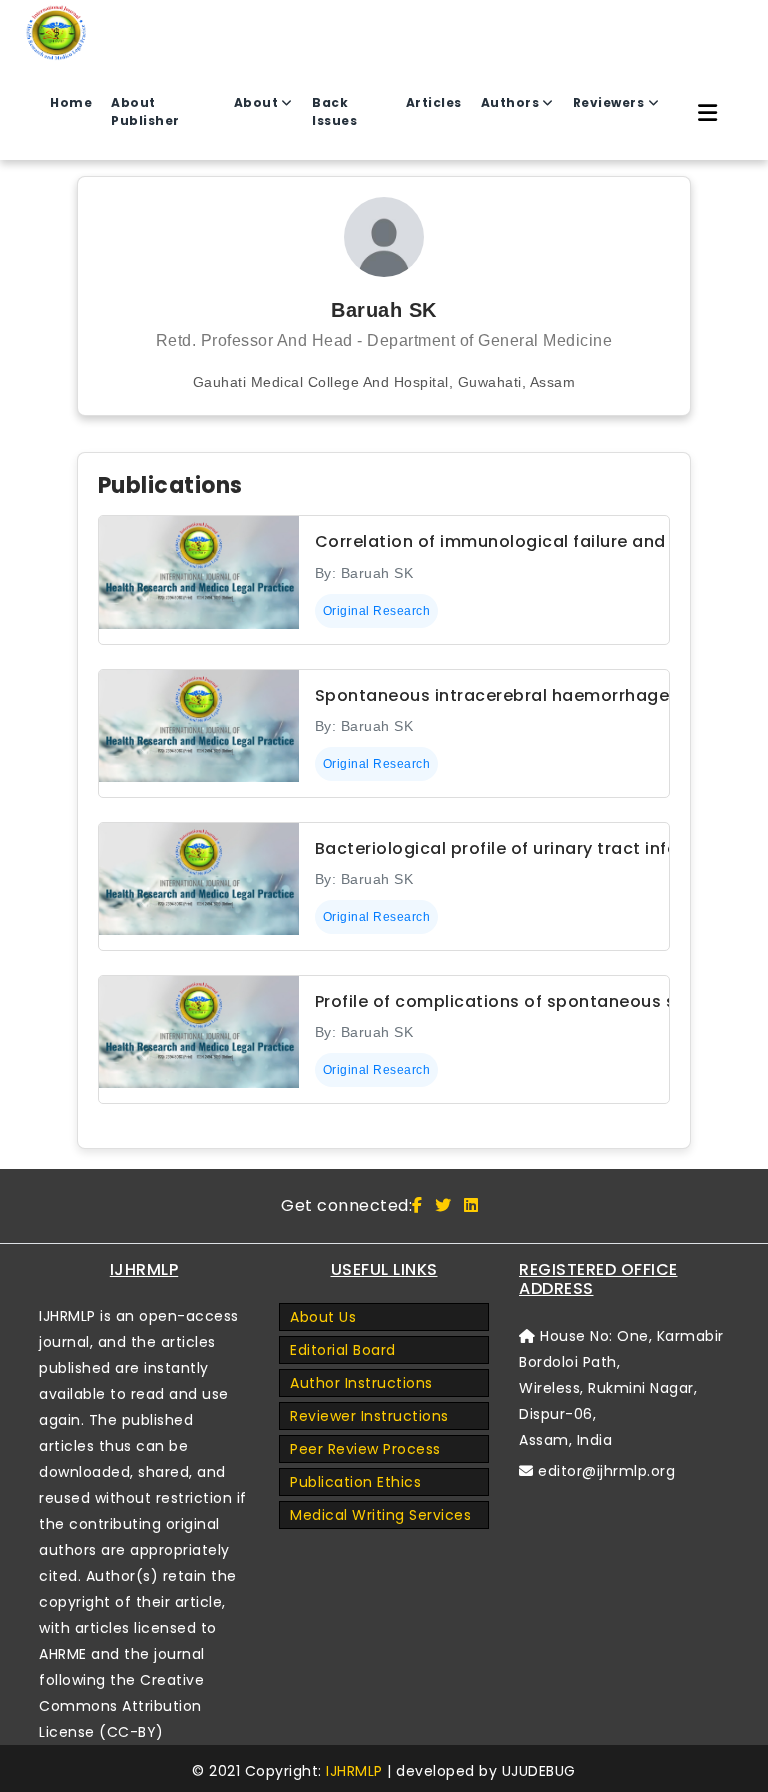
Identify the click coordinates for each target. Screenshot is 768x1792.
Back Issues (334, 111)
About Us (323, 1317)
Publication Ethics (355, 1482)
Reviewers (609, 102)
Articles (434, 102)
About (256, 102)
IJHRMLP (354, 1771)
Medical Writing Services (380, 1515)
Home (71, 102)
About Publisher (145, 111)
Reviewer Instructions (369, 1416)
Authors (510, 102)
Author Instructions (361, 1383)
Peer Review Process (365, 1449)
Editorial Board (343, 1350)
